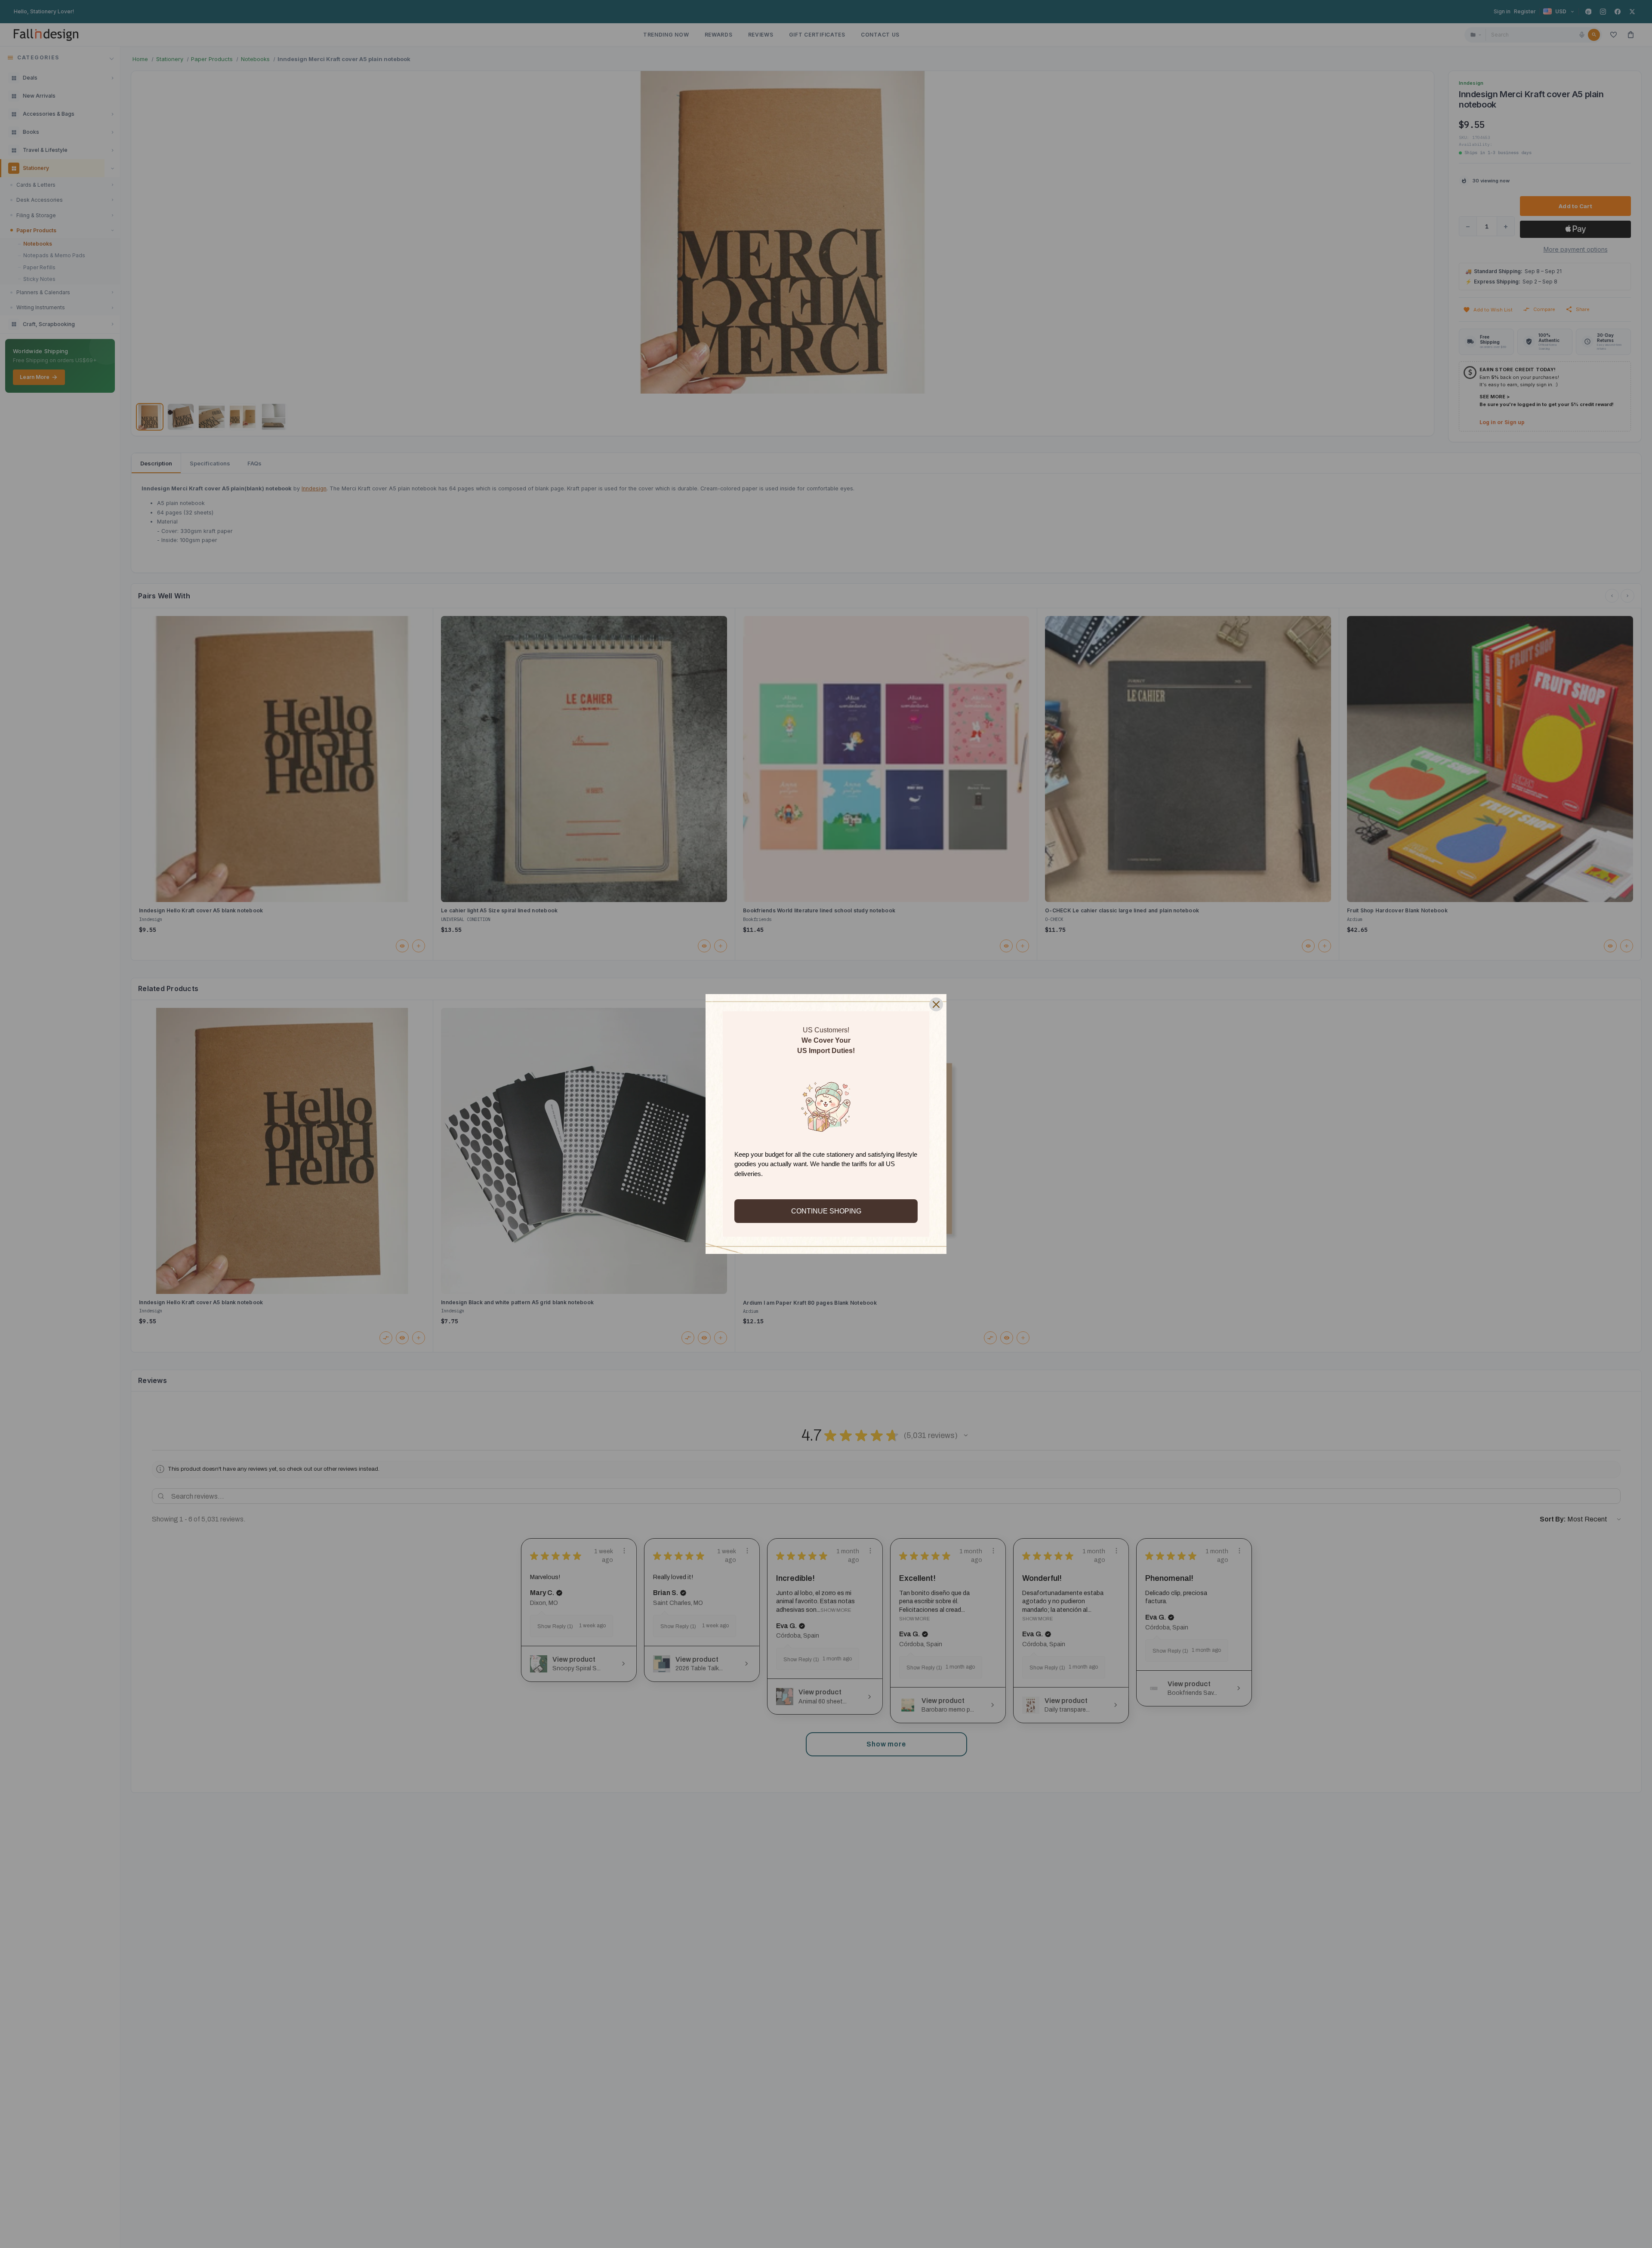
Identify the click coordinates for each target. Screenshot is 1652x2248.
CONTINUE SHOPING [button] (826, 1211)
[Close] (936, 1004)
